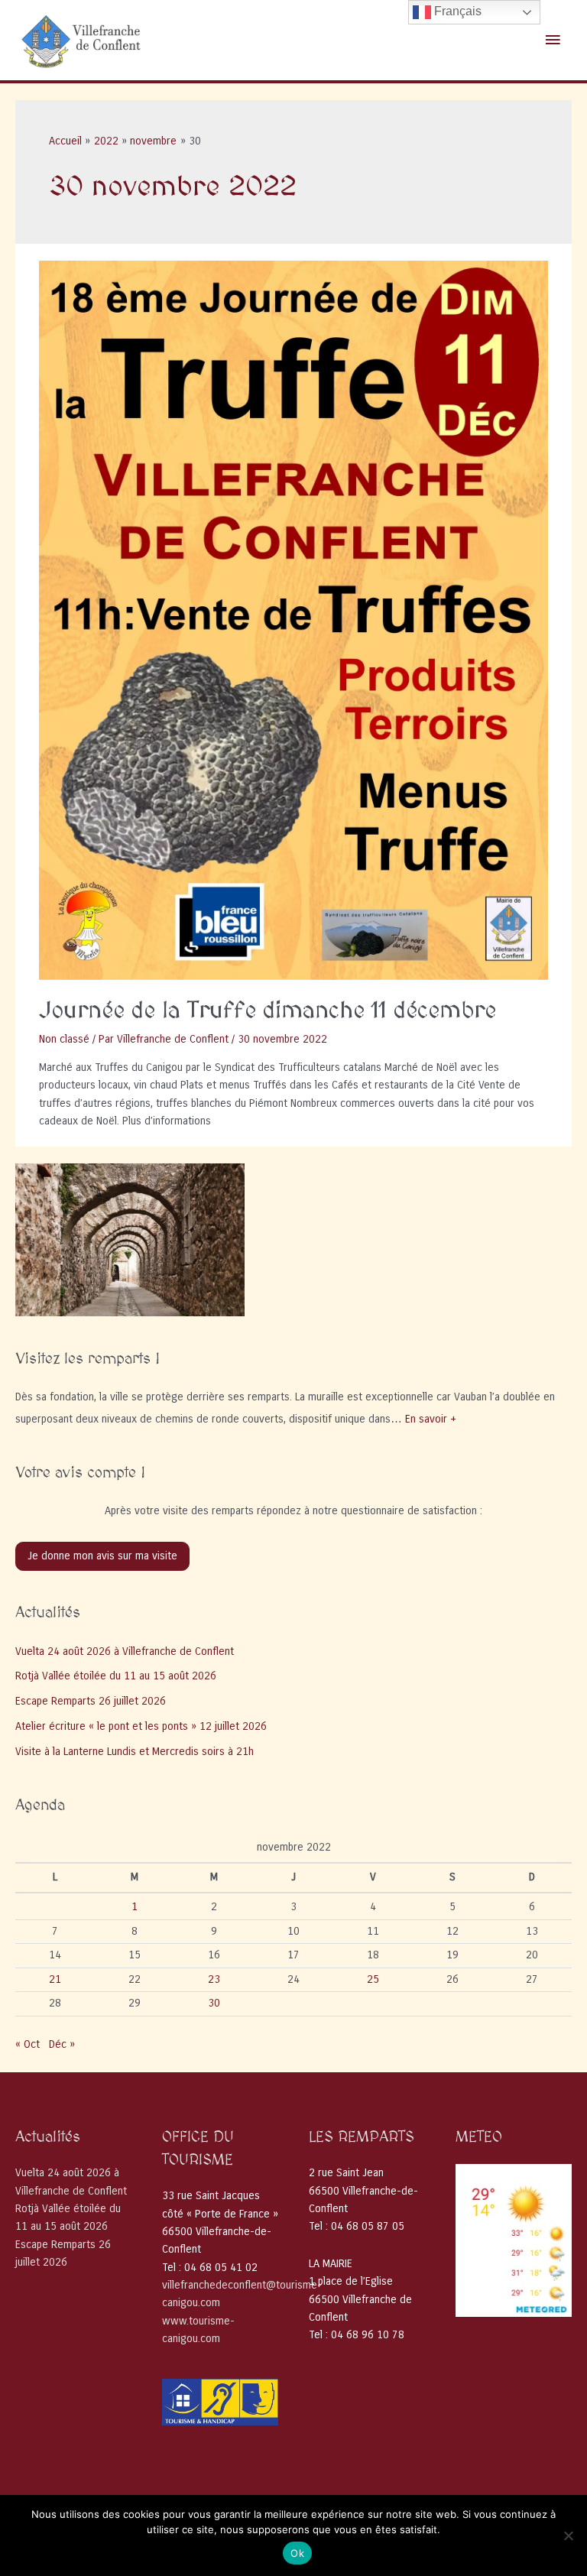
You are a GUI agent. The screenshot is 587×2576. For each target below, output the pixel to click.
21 (55, 1979)
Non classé (64, 1039)
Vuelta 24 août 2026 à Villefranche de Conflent (125, 1651)
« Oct (28, 2044)
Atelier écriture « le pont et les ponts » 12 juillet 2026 (141, 1726)
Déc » (62, 2044)
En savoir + (431, 1419)
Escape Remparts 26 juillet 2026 (91, 1701)
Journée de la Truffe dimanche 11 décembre (268, 1011)
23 (214, 1979)
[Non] (568, 2535)
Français (456, 11)
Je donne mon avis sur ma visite (102, 1556)
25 (373, 1979)
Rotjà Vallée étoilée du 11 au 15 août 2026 (116, 1676)
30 (214, 2003)
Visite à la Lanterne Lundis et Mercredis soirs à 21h (135, 1752)
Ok (297, 2553)
